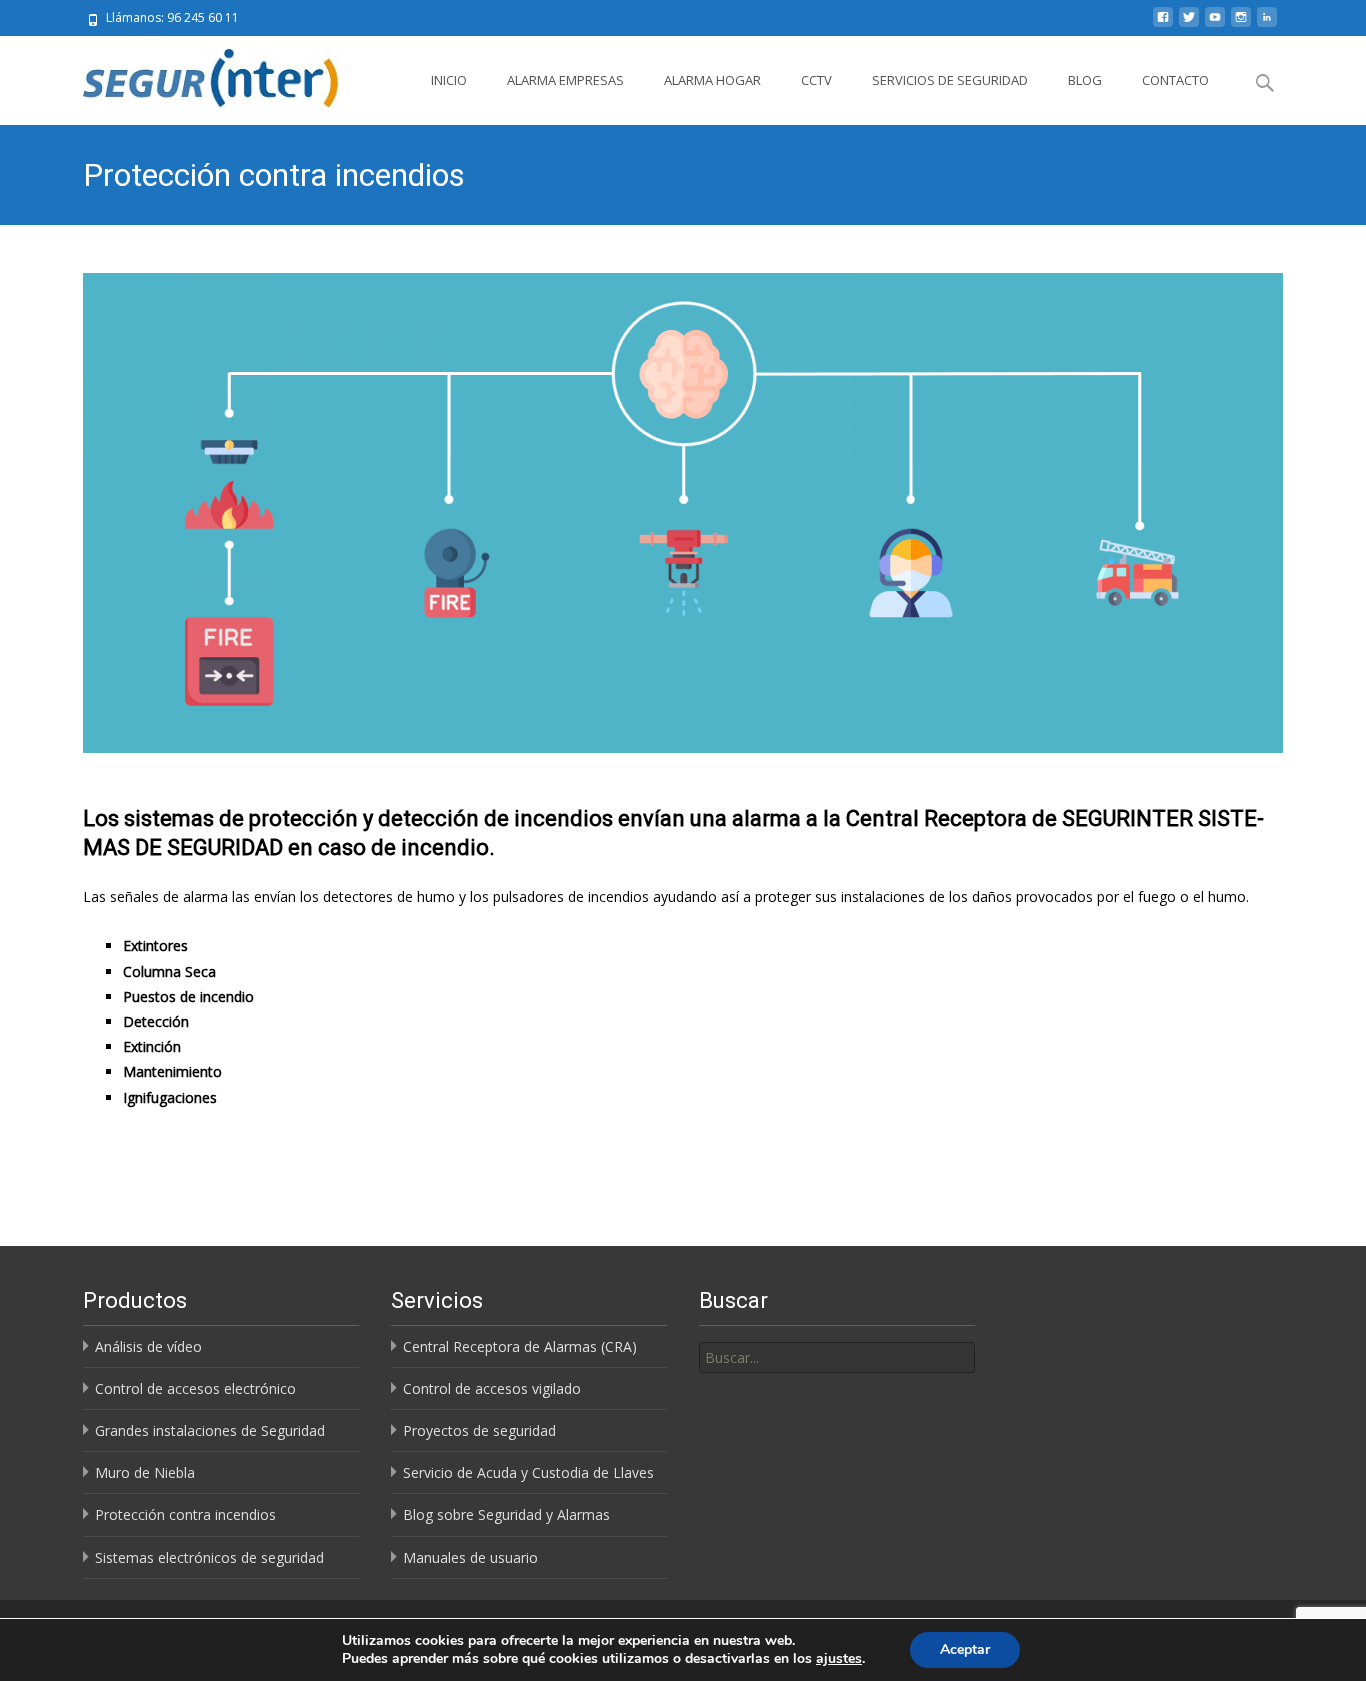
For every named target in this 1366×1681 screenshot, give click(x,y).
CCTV (816, 80)
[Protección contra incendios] (683, 513)
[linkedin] (1267, 24)
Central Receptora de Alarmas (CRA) (520, 1346)
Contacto (1175, 80)
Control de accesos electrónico (195, 1388)
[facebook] (1163, 24)
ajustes (839, 1659)
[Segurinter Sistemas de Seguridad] (200, 76)
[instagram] (1241, 24)
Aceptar (965, 1649)
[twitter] (1189, 24)
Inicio (449, 80)
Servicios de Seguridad (950, 80)
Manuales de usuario (470, 1557)
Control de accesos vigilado (492, 1388)
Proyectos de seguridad (479, 1430)
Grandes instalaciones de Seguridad (210, 1430)
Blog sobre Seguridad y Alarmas (506, 1514)
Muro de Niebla (145, 1472)
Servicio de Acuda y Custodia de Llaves (528, 1472)
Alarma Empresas (565, 80)
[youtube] (1215, 24)
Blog (1085, 80)
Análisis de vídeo (148, 1346)
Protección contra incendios (185, 1514)
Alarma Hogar (712, 80)
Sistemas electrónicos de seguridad (209, 1557)
